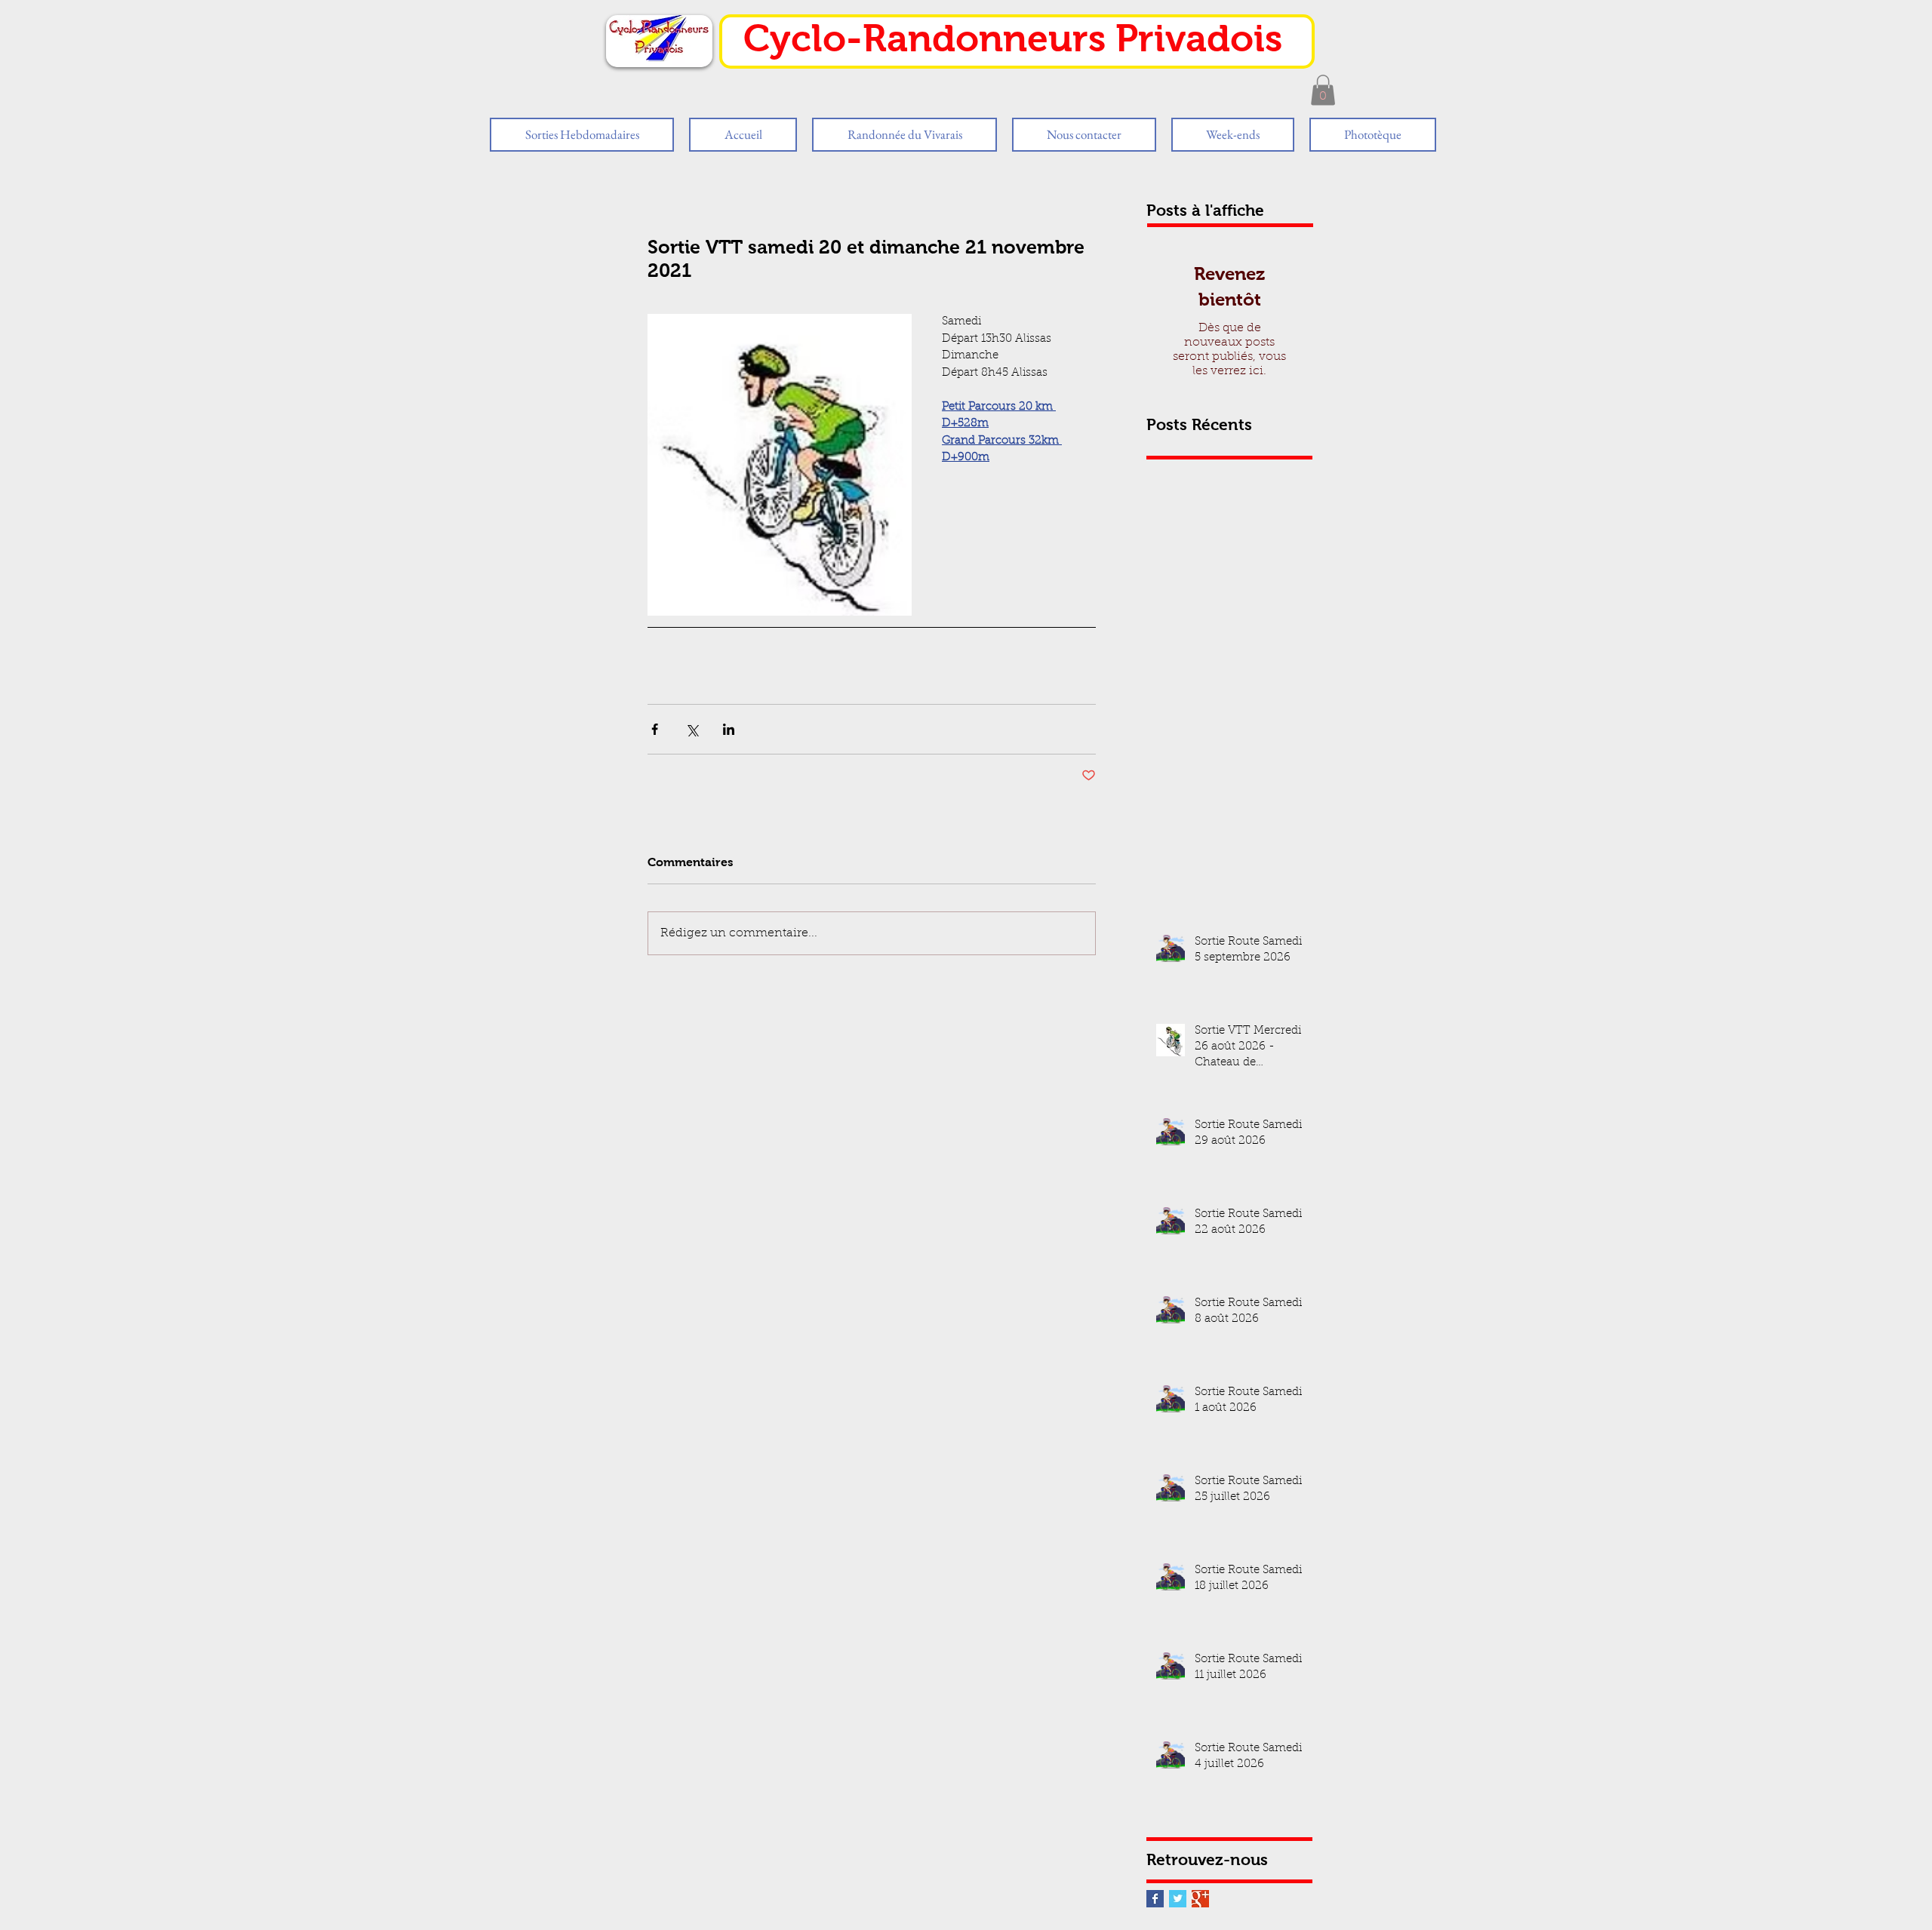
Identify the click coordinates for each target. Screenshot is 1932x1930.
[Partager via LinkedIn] (729, 729)
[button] (1323, 90)
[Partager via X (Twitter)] (692, 729)
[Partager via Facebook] (655, 729)
